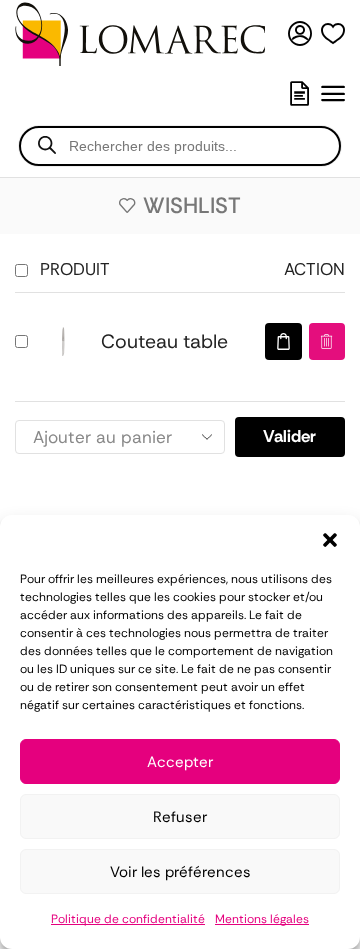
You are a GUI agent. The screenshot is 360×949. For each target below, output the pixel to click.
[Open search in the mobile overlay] (180, 146)
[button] (330, 540)
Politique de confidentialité (128, 919)
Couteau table (164, 341)
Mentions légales (262, 919)
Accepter (180, 762)
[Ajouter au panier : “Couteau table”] (283, 342)
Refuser (180, 817)
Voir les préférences (180, 872)
